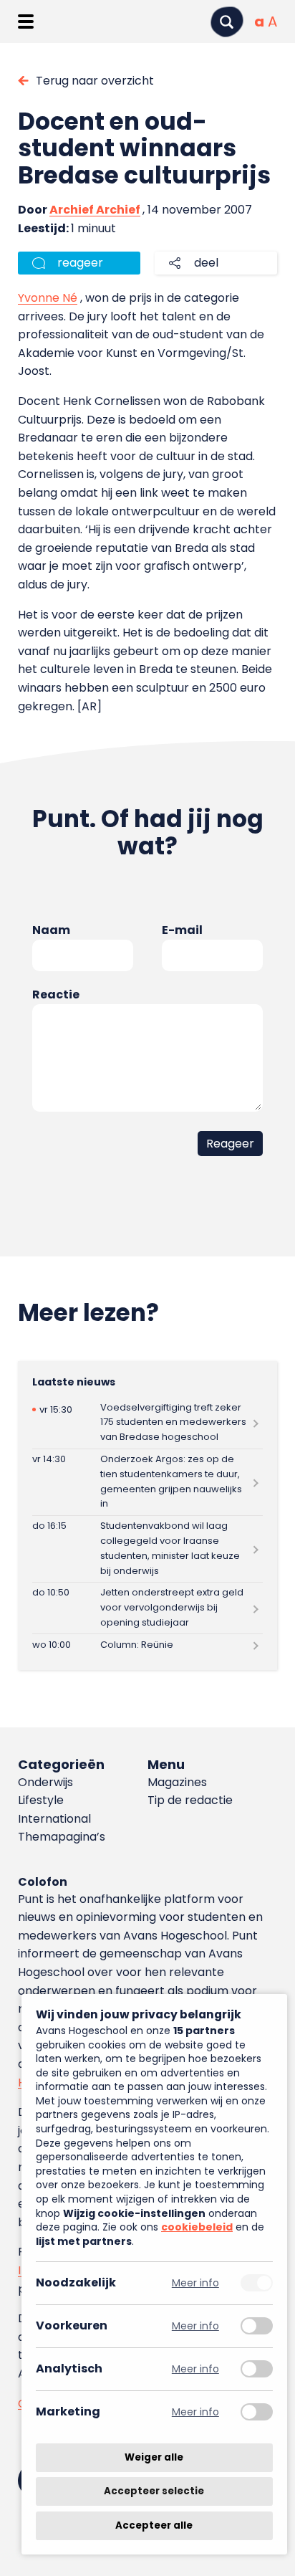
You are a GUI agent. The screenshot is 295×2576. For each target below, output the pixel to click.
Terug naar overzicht (95, 81)
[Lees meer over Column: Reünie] (147, 1645)
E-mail (182, 930)
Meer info (195, 2283)
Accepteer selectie (154, 2492)
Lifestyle (41, 1800)
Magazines (177, 1782)
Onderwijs (45, 1782)
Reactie (56, 994)
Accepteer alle (154, 2525)
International (54, 1819)
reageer (80, 263)
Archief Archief (95, 210)
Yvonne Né (48, 298)
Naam (51, 930)
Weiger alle (154, 2457)
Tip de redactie (190, 1800)
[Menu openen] (25, 22)
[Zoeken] (227, 22)
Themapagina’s (62, 1837)
